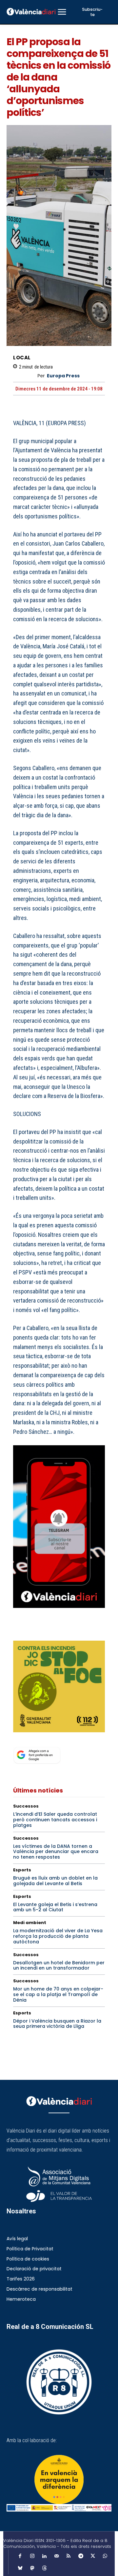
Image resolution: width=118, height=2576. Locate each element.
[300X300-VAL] (59, 1686)
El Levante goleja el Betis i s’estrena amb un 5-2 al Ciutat (55, 1907)
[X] (35, 1632)
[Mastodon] (32, 2568)
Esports (22, 1870)
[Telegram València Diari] (59, 1613)
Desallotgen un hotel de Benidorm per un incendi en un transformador (59, 1965)
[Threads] (44, 2568)
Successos (26, 1806)
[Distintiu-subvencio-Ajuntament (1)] (59, 2479)
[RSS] (69, 2556)
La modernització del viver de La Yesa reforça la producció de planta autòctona (58, 1936)
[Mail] (56, 2556)
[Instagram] (32, 2556)
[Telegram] (81, 2556)
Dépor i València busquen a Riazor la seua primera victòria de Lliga (57, 2024)
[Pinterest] (50, 1632)
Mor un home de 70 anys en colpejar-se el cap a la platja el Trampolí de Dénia (58, 1994)
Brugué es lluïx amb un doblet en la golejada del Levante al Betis (55, 1881)
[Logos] (59, 2508)
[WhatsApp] (65, 1632)
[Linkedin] (44, 2556)
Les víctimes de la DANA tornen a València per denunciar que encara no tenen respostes (56, 1852)
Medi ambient (30, 1923)
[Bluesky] (20, 2568)
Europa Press (63, 376)
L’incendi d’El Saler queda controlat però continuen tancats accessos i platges (55, 1820)
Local (22, 358)
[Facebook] (20, 1632)
